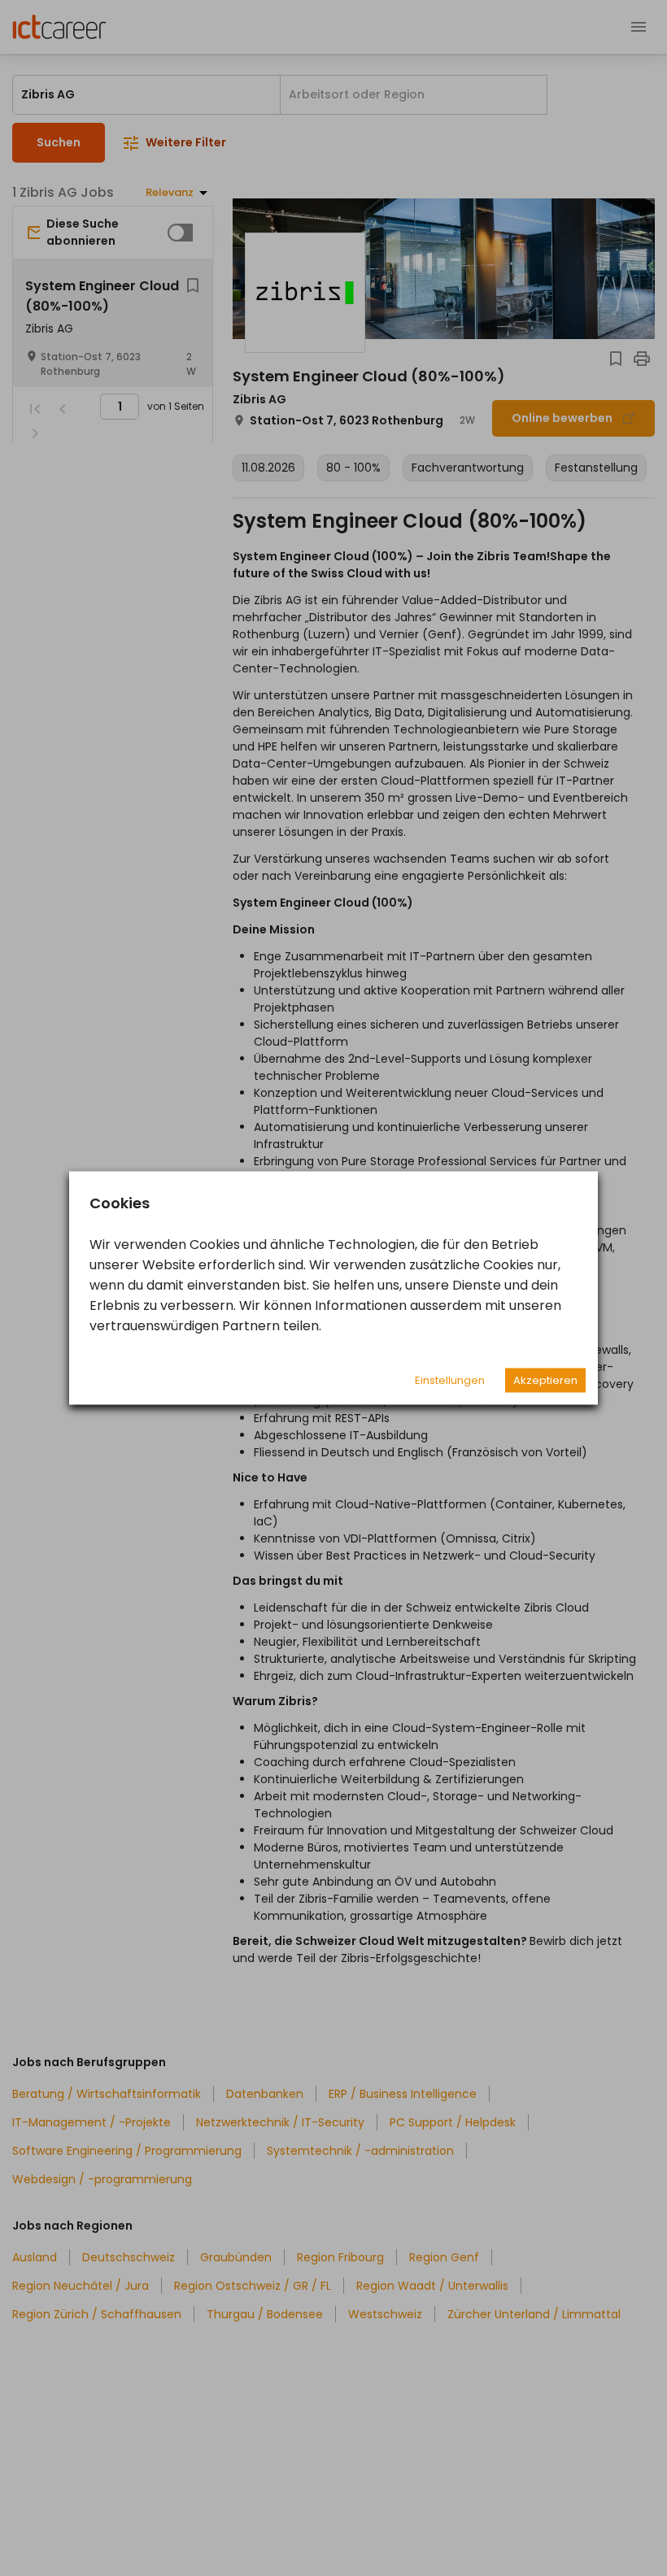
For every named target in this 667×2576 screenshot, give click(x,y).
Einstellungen (450, 1380)
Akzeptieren (545, 1380)
